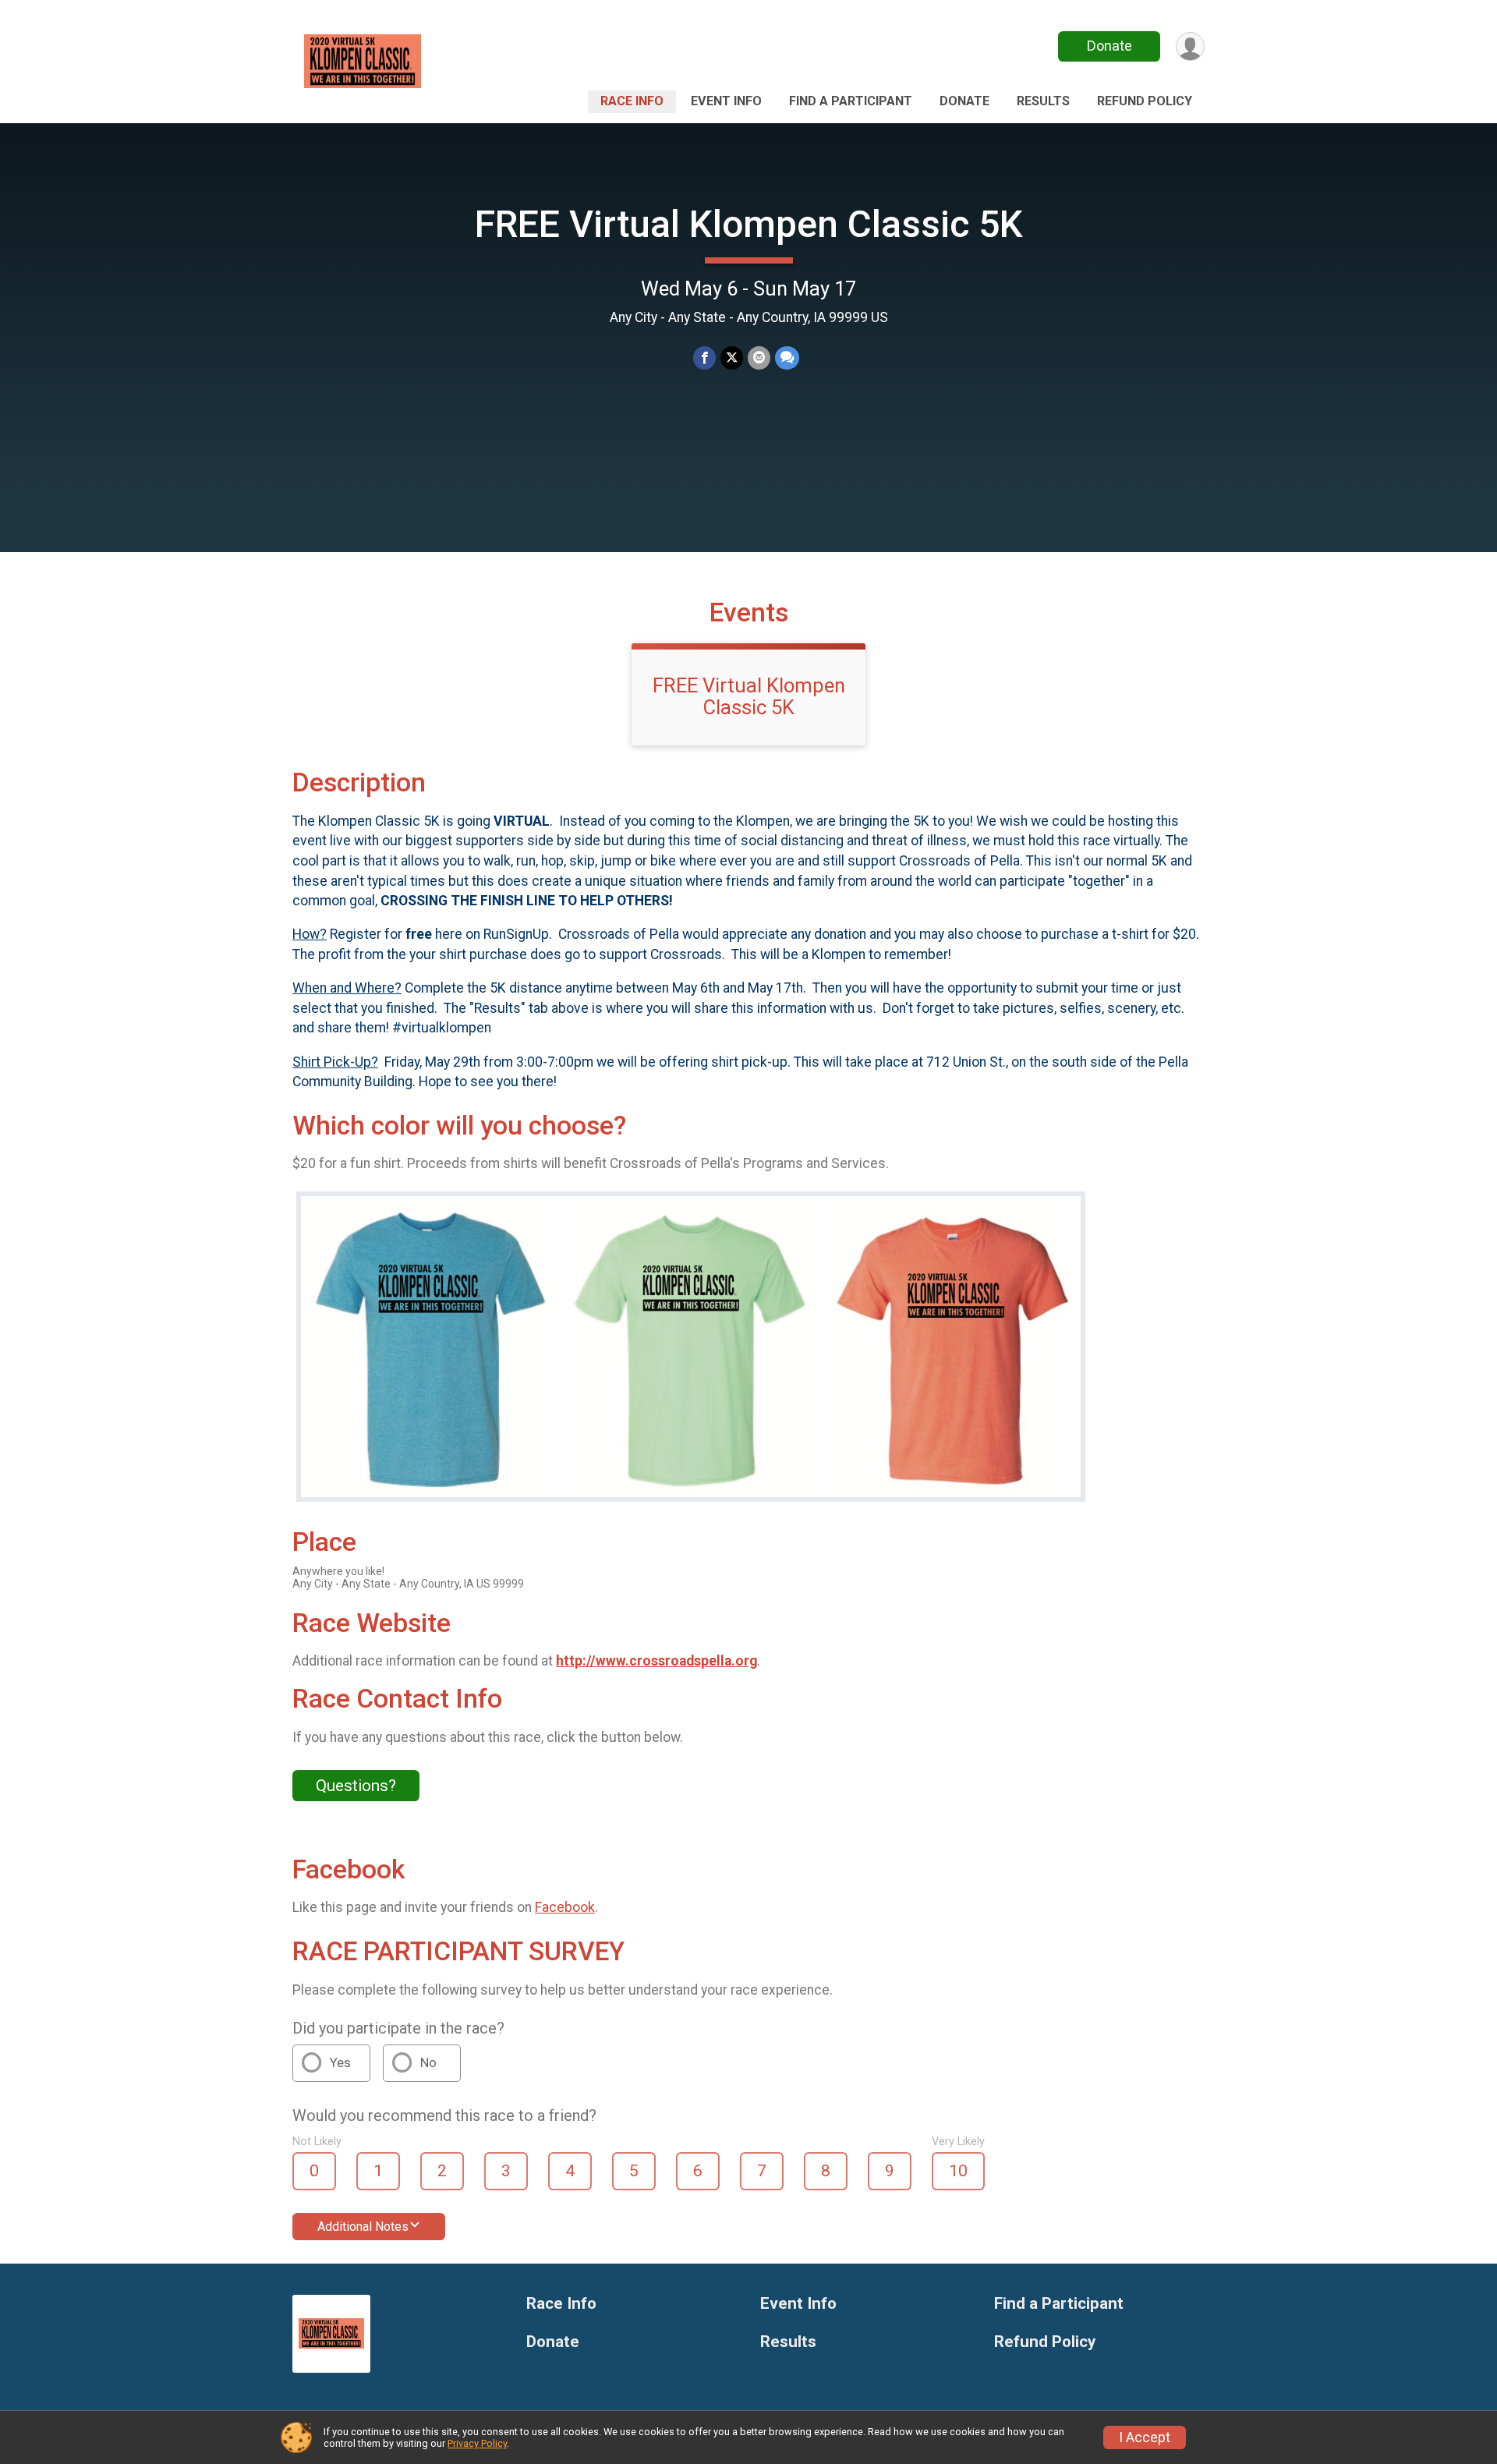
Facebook (565, 1907)
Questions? (356, 1786)
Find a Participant (851, 101)
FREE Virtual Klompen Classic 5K (749, 224)
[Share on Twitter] (732, 358)
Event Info (726, 101)
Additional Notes (363, 2227)
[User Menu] (1190, 46)
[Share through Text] (787, 358)
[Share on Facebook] (704, 358)
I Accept (1145, 2437)
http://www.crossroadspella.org (656, 1661)
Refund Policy (1145, 101)
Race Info (632, 101)
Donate (1109, 46)
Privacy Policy (477, 2443)
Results (1043, 101)
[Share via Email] (759, 358)
